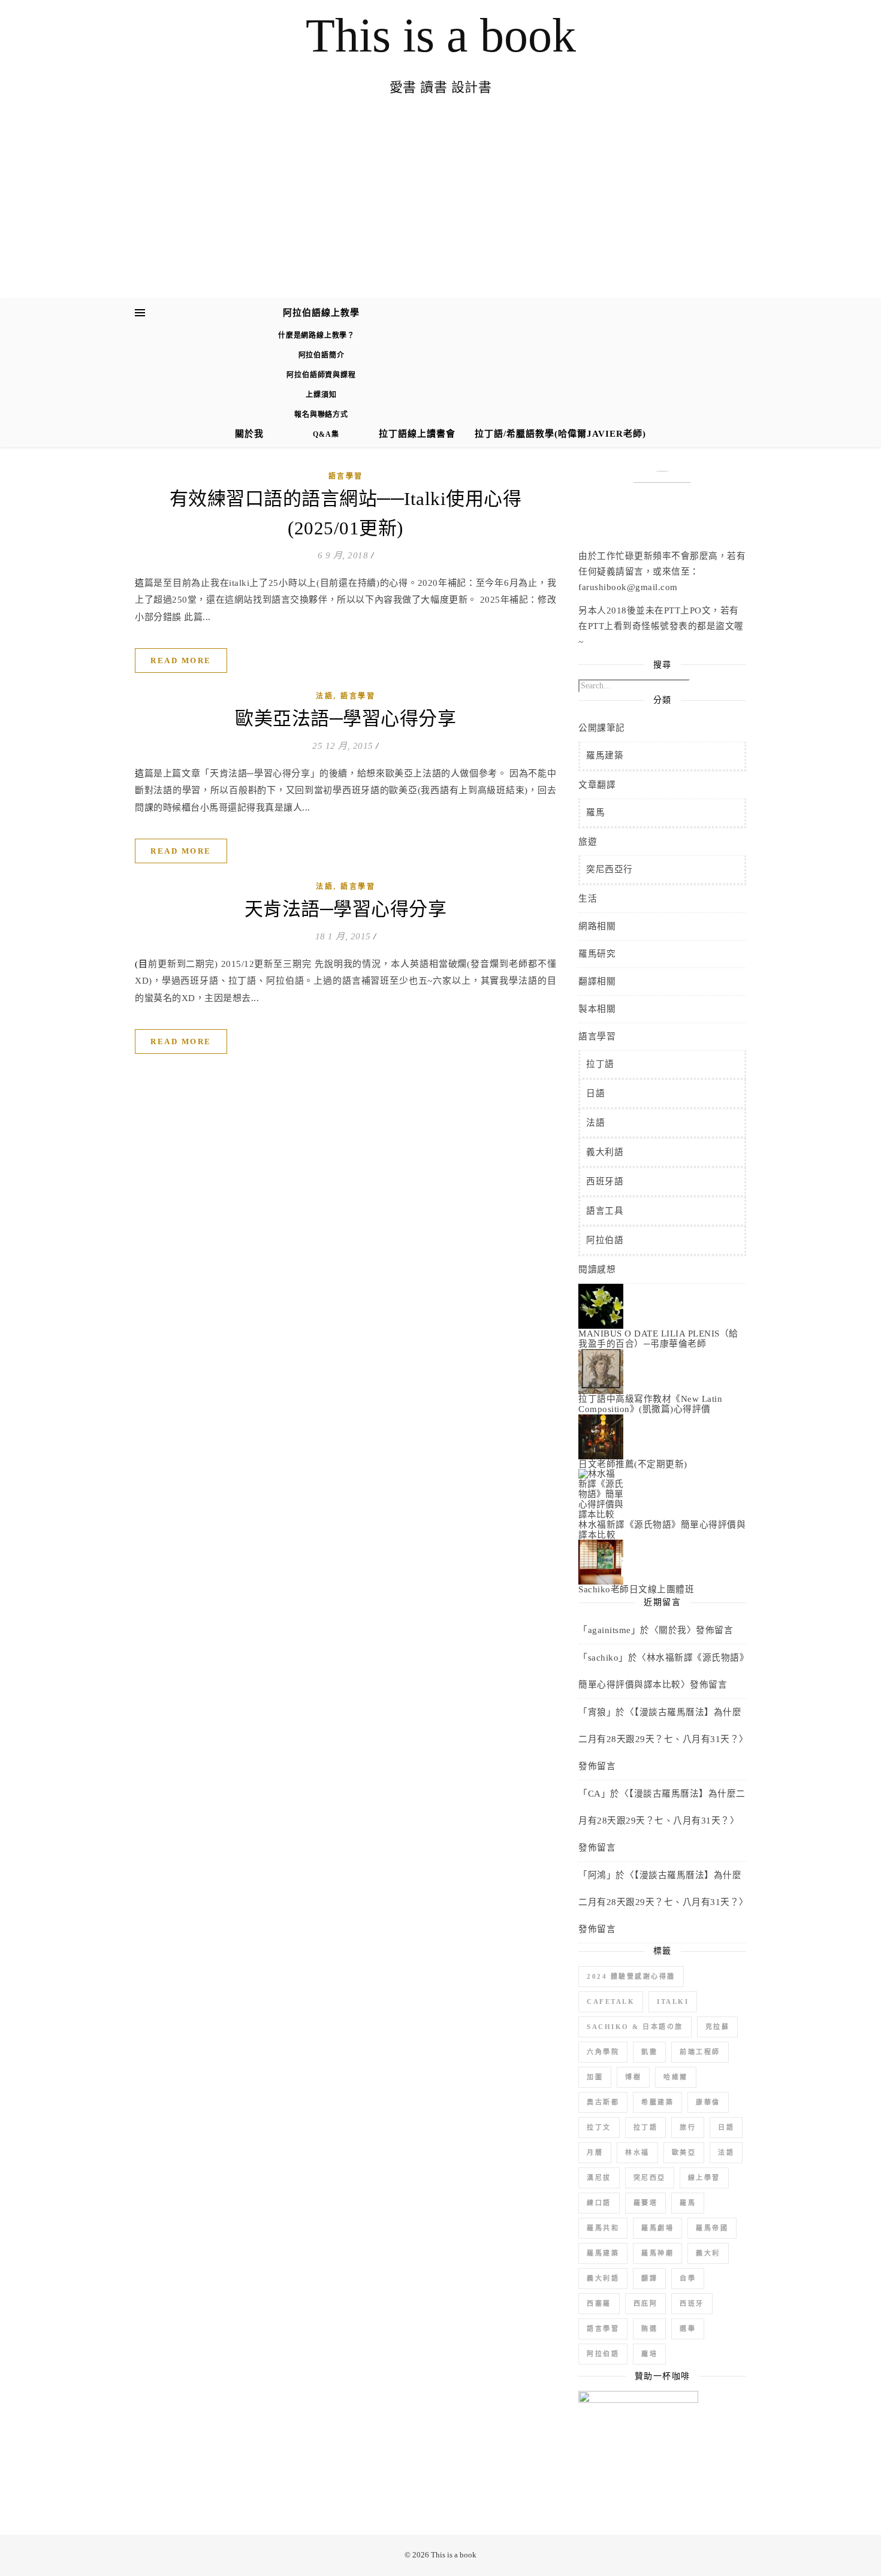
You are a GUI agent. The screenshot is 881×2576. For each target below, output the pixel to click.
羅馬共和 (603, 2228)
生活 (588, 899)
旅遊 (588, 842)
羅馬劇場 (657, 2228)
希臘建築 (657, 2102)
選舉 (688, 2329)
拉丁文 (599, 2127)
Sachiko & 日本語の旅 (635, 2027)
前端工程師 (700, 2052)
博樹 (633, 2077)
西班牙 (692, 2303)
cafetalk (611, 2001)
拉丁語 (600, 1064)
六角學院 (603, 2052)
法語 (325, 696)
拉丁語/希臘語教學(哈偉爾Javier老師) (560, 434)
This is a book (441, 35)
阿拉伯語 (605, 1240)
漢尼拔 (599, 2178)
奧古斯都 (603, 2102)
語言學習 (346, 476)
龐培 (649, 2354)
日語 (595, 1093)
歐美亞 (684, 2152)
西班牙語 (605, 1181)
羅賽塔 (646, 2203)
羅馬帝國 (712, 2228)
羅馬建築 (605, 755)
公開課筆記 (602, 728)
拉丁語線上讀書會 (417, 434)
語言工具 (605, 1211)
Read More (181, 660)
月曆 (595, 2152)
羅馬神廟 (657, 2253)
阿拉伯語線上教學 (321, 313)
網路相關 (597, 926)
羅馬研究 (597, 954)
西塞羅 (599, 2303)
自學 (688, 2278)
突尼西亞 (650, 2178)
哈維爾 (676, 2077)
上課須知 (321, 395)
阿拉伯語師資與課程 (321, 375)
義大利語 (605, 1152)
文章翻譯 (597, 785)
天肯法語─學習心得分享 (346, 909)
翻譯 (649, 2278)
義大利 (708, 2253)
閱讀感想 (597, 1269)
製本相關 (597, 1009)
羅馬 (595, 812)
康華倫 (708, 2102)
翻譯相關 (597, 981)
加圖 (595, 2077)
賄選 (649, 2329)
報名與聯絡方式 (321, 415)
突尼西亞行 (610, 869)
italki (673, 2001)
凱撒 (649, 2052)
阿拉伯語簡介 (322, 355)
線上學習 (704, 2178)
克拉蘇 (718, 2027)
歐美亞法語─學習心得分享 (346, 719)
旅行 (688, 2127)
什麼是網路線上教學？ (316, 335)
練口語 (599, 2203)
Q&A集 (326, 434)
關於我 (249, 434)
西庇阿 (646, 2303)
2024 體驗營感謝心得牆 (631, 1976)
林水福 (637, 2152)
